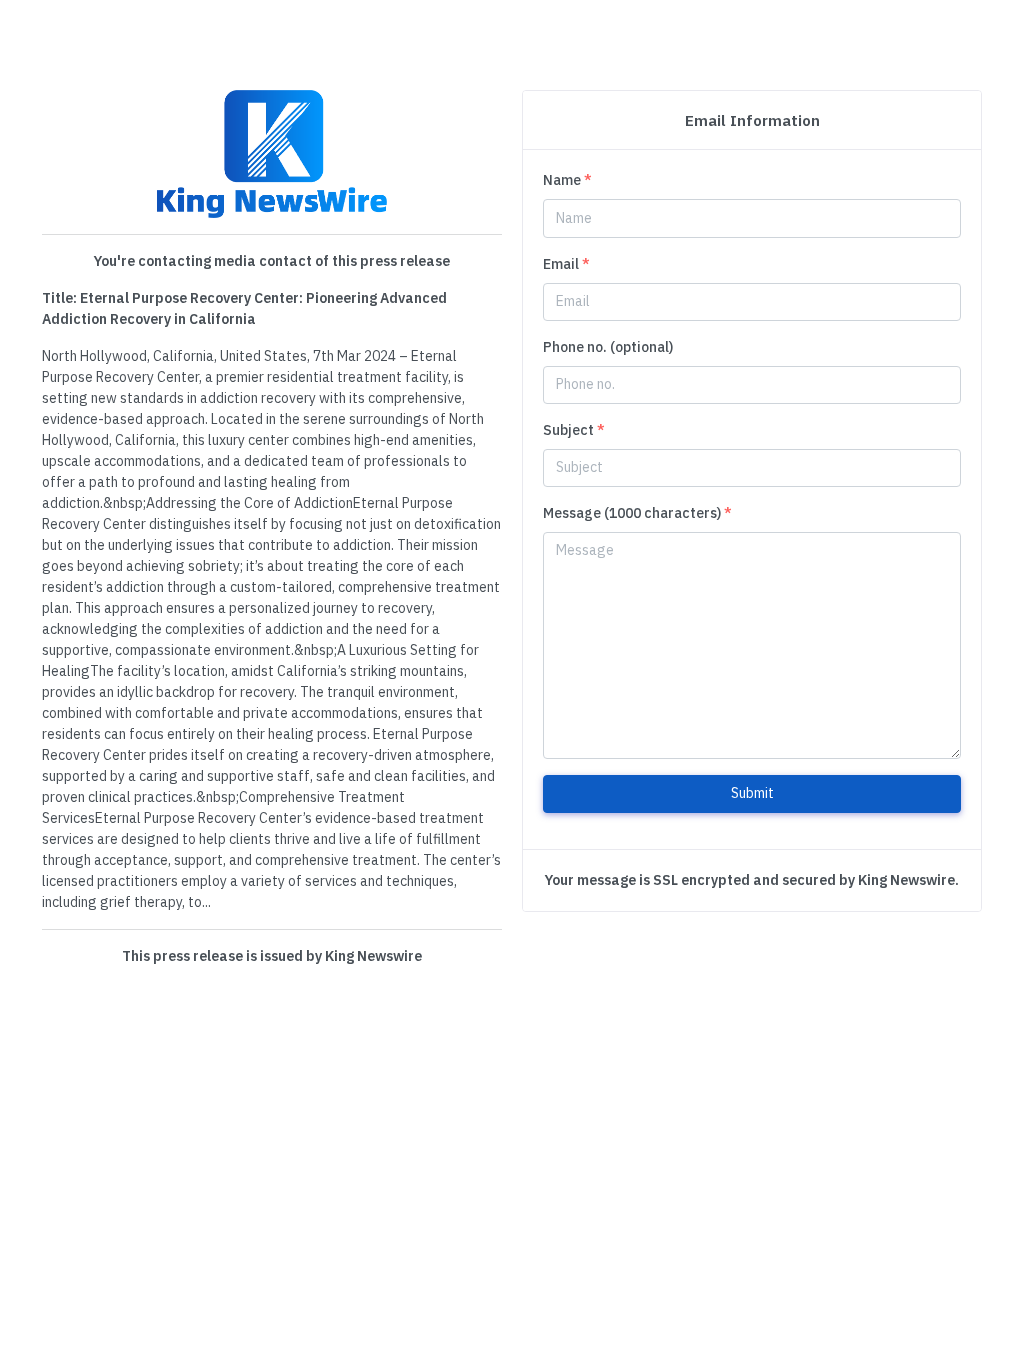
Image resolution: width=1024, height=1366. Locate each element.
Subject (574, 430)
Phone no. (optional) (608, 347)
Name (567, 180)
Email (566, 264)
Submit (752, 793)
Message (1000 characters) (637, 513)
